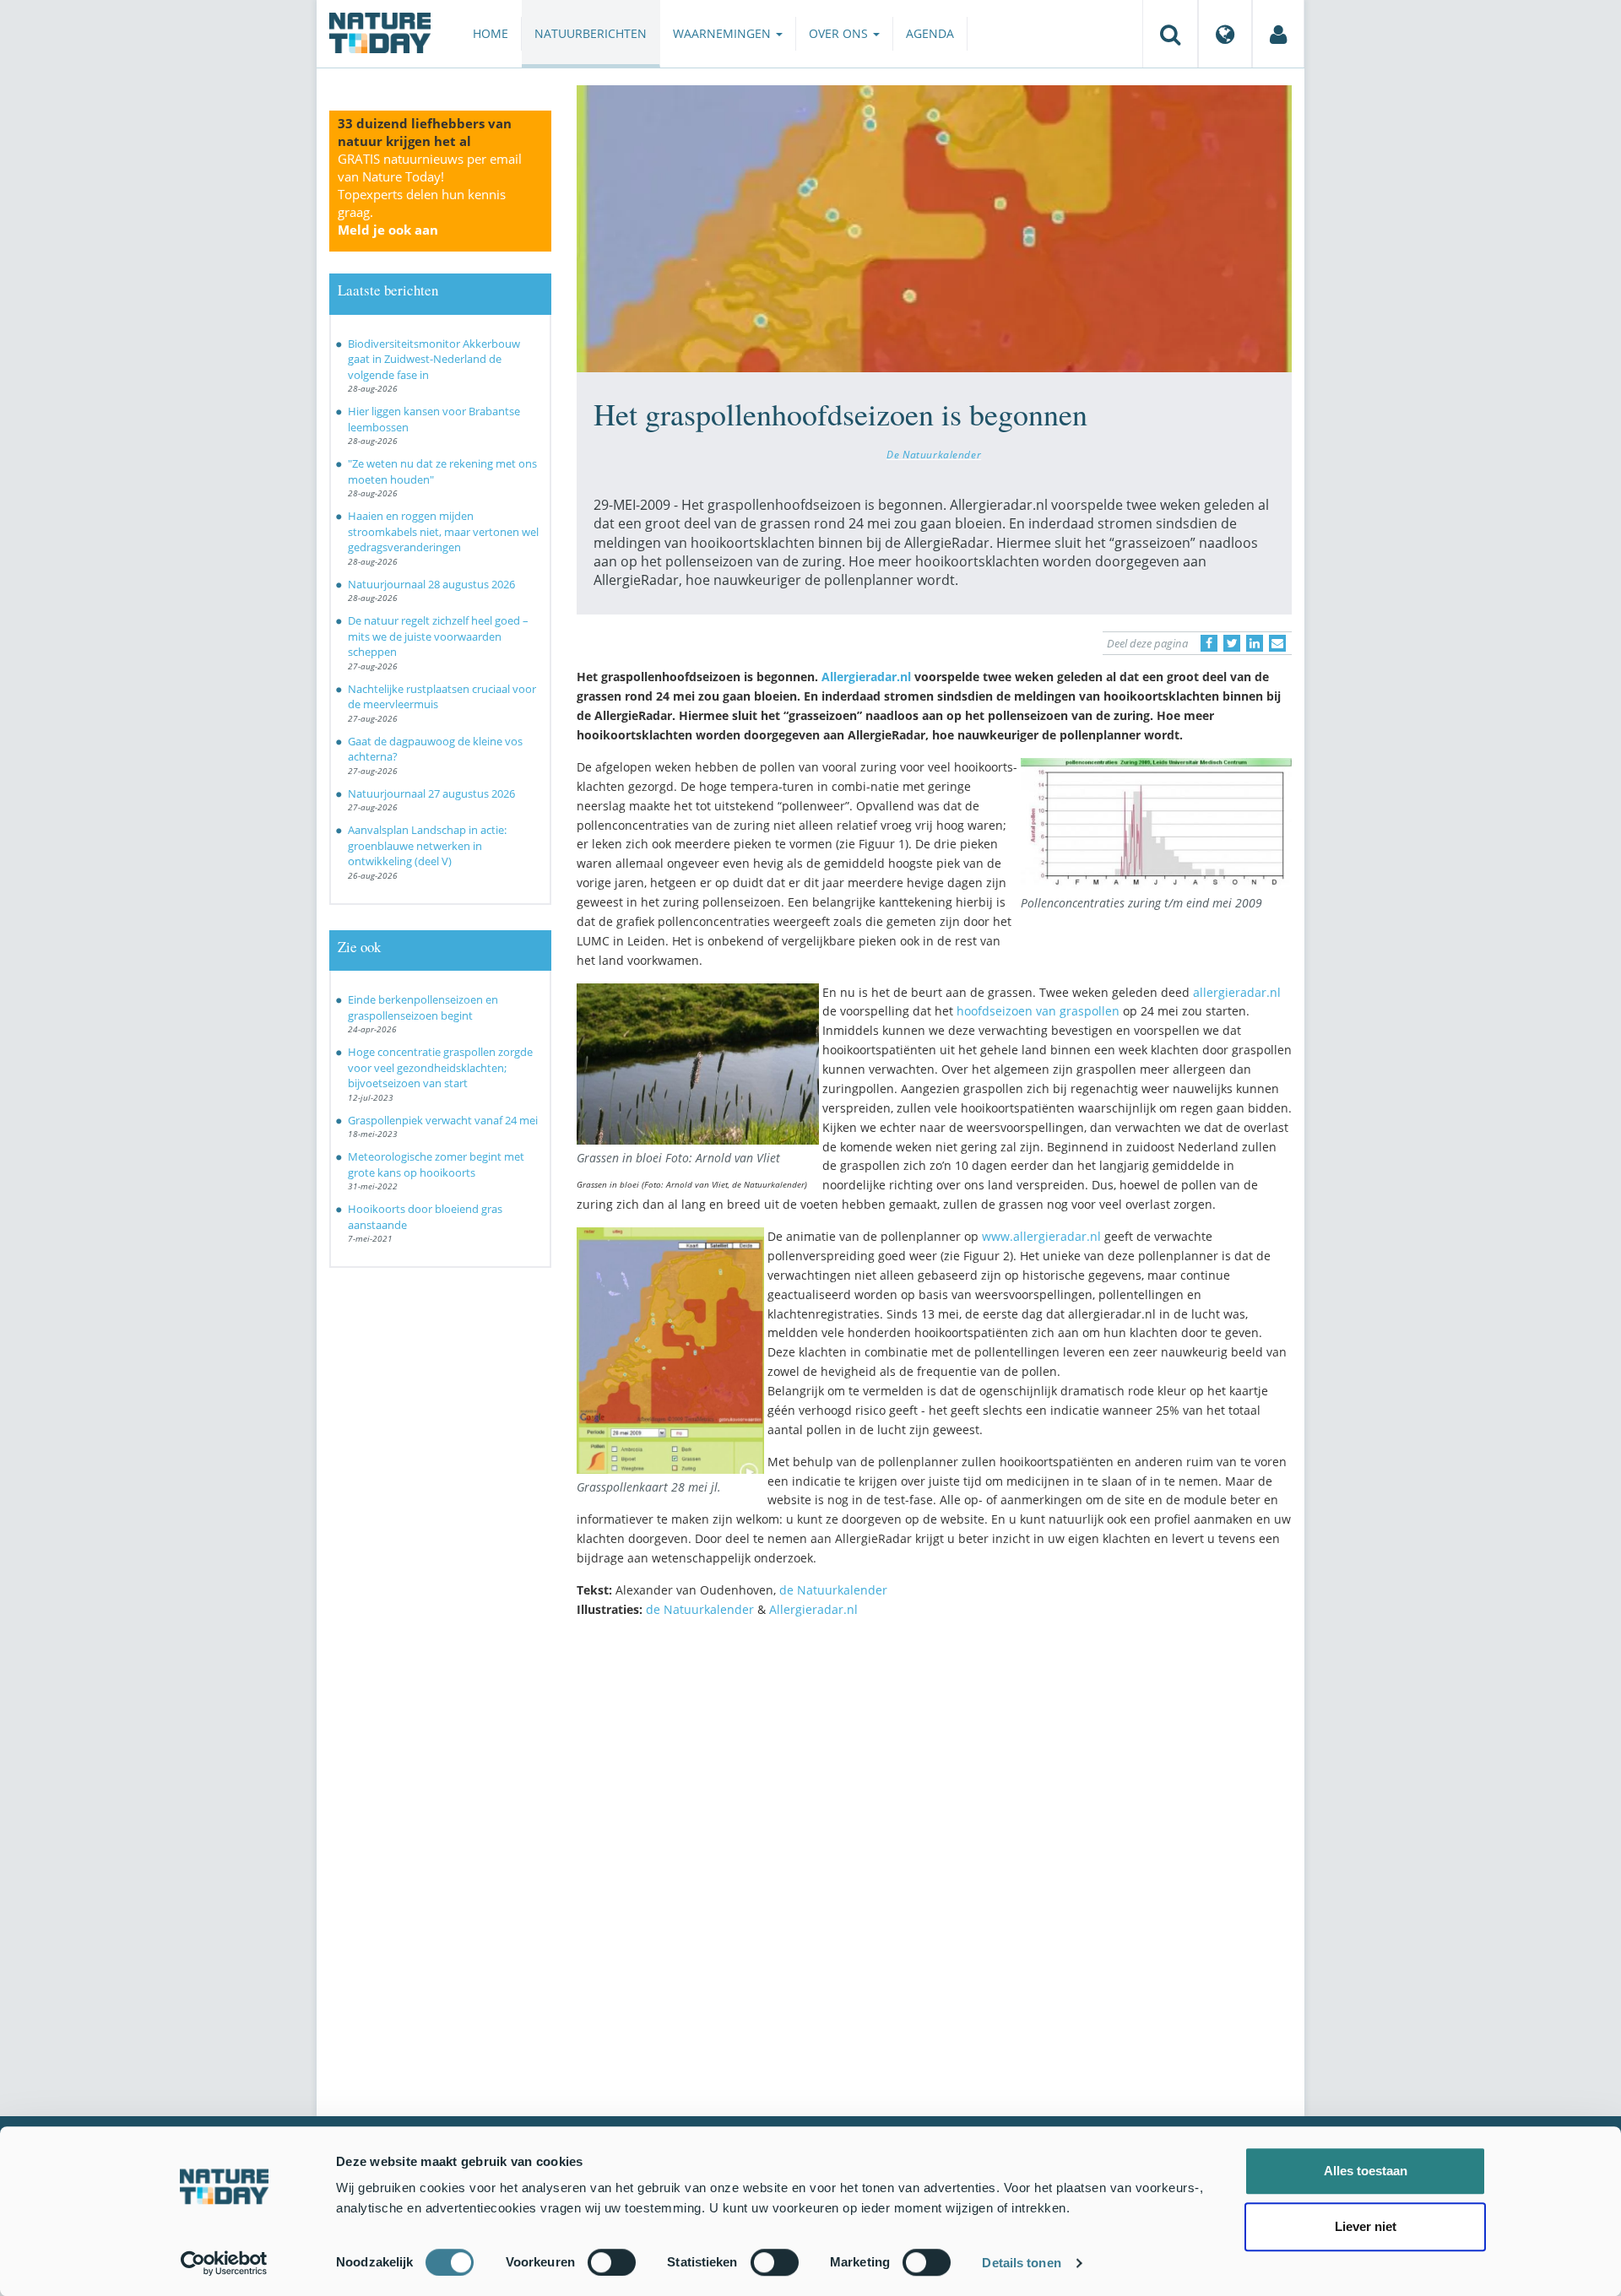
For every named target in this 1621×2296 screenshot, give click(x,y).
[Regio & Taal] (1225, 34)
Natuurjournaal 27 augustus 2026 (431, 793)
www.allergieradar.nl (1043, 1236)
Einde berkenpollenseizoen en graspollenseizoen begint (423, 1007)
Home (491, 33)
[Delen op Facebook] (1209, 643)
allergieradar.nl (1237, 992)
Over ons (840, 33)
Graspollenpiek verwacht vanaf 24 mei (443, 1120)
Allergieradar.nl (868, 677)
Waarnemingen (724, 33)
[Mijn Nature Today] (1278, 34)
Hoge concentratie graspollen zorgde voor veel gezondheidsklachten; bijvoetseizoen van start (440, 1067)
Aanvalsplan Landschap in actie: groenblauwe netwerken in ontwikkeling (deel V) (427, 845)
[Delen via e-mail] (1277, 643)
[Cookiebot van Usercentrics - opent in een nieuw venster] (224, 2263)
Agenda (930, 33)
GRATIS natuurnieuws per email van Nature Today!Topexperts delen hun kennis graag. (430, 194)
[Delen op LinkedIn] (1255, 643)
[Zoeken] (1170, 34)
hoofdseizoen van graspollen (1038, 1011)
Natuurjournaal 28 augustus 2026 (431, 584)
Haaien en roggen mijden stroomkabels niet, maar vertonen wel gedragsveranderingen (443, 531)
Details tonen (1021, 2263)
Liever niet (1366, 2226)
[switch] (612, 2262)
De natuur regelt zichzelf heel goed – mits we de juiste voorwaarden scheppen (438, 636)
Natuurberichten (591, 33)
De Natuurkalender (934, 454)
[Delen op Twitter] (1232, 643)
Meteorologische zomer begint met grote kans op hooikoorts (436, 1164)
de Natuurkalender (833, 1590)
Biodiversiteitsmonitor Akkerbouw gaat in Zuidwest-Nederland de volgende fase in (434, 359)
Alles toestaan (1366, 2171)
